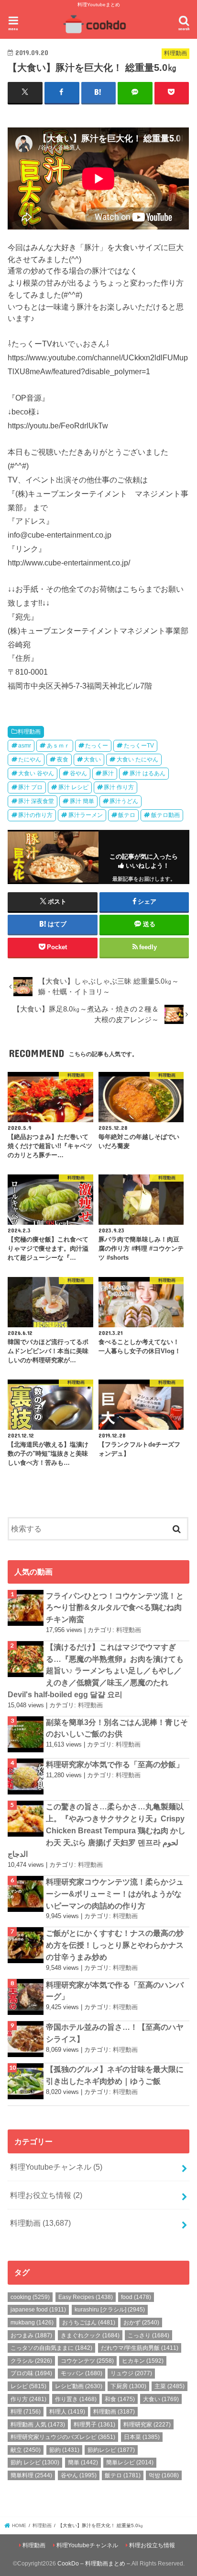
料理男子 (94, 2425)
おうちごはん (89, 2323)
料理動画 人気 (38, 2425)
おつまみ (31, 2335)
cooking (30, 2297)
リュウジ (131, 2373)
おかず (141, 2323)
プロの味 (31, 2373)
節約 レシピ (35, 2462)
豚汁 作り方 (119, 787)
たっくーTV (139, 746)
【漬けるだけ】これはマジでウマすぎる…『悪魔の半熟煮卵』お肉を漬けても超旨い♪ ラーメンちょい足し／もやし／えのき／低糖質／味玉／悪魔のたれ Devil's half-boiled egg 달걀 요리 (96, 1671)
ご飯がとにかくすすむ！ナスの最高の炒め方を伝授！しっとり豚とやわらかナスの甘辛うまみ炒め (115, 1945)
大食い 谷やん (36, 773)
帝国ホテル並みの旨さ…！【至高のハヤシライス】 (115, 2033)
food (136, 2297)
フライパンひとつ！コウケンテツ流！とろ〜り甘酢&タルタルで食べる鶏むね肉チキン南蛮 (115, 1607)
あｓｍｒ (58, 746)
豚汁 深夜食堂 (36, 801)
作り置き (76, 2399)
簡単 (83, 2462)
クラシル (31, 2361)
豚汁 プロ (30, 787)
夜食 (63, 759)
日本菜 (142, 2437)
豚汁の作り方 (35, 815)
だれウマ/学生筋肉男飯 (140, 2348)
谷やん (78, 773)
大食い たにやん (137, 759)
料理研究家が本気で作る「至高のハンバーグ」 (115, 1991)
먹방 (164, 2475)
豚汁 (108, 773)
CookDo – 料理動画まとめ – (94, 2564)
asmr (25, 746)
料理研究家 (147, 2425)
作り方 (28, 2399)
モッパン (82, 2373)
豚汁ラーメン (86, 815)
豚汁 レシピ (73, 787)
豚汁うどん (124, 801)
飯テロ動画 (165, 815)
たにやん (30, 759)
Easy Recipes (86, 2297)
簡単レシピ (130, 2462)
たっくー (97, 746)
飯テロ (127, 815)
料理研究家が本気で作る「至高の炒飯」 (115, 1764)
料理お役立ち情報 (46, 2195)
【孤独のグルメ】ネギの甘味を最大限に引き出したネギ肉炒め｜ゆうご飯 (115, 2075)
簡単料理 (31, 2475)
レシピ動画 (79, 2386)
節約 (64, 2450)
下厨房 (128, 2386)
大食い (92, 759)
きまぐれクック (90, 2335)
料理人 (67, 2412)
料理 (26, 2412)
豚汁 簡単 (82, 801)
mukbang (32, 2323)
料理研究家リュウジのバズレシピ (63, 2437)
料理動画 (29, 732)
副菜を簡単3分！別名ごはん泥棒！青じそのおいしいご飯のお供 (117, 1728)
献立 (26, 2450)
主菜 (170, 2386)
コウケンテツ (87, 2361)
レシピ (28, 2386)
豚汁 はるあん (148, 773)
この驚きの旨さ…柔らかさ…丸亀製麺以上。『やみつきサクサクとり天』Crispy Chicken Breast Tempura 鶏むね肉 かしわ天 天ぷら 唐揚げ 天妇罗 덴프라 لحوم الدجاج (97, 1830)
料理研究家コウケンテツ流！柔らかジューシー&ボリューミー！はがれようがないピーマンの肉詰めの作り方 (115, 1893)
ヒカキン (143, 2361)
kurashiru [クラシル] (110, 2310)
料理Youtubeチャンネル (56, 2167)
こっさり (148, 2335)
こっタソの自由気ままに (51, 2348)
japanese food (38, 2310)
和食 (120, 2399)
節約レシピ (111, 2450)
